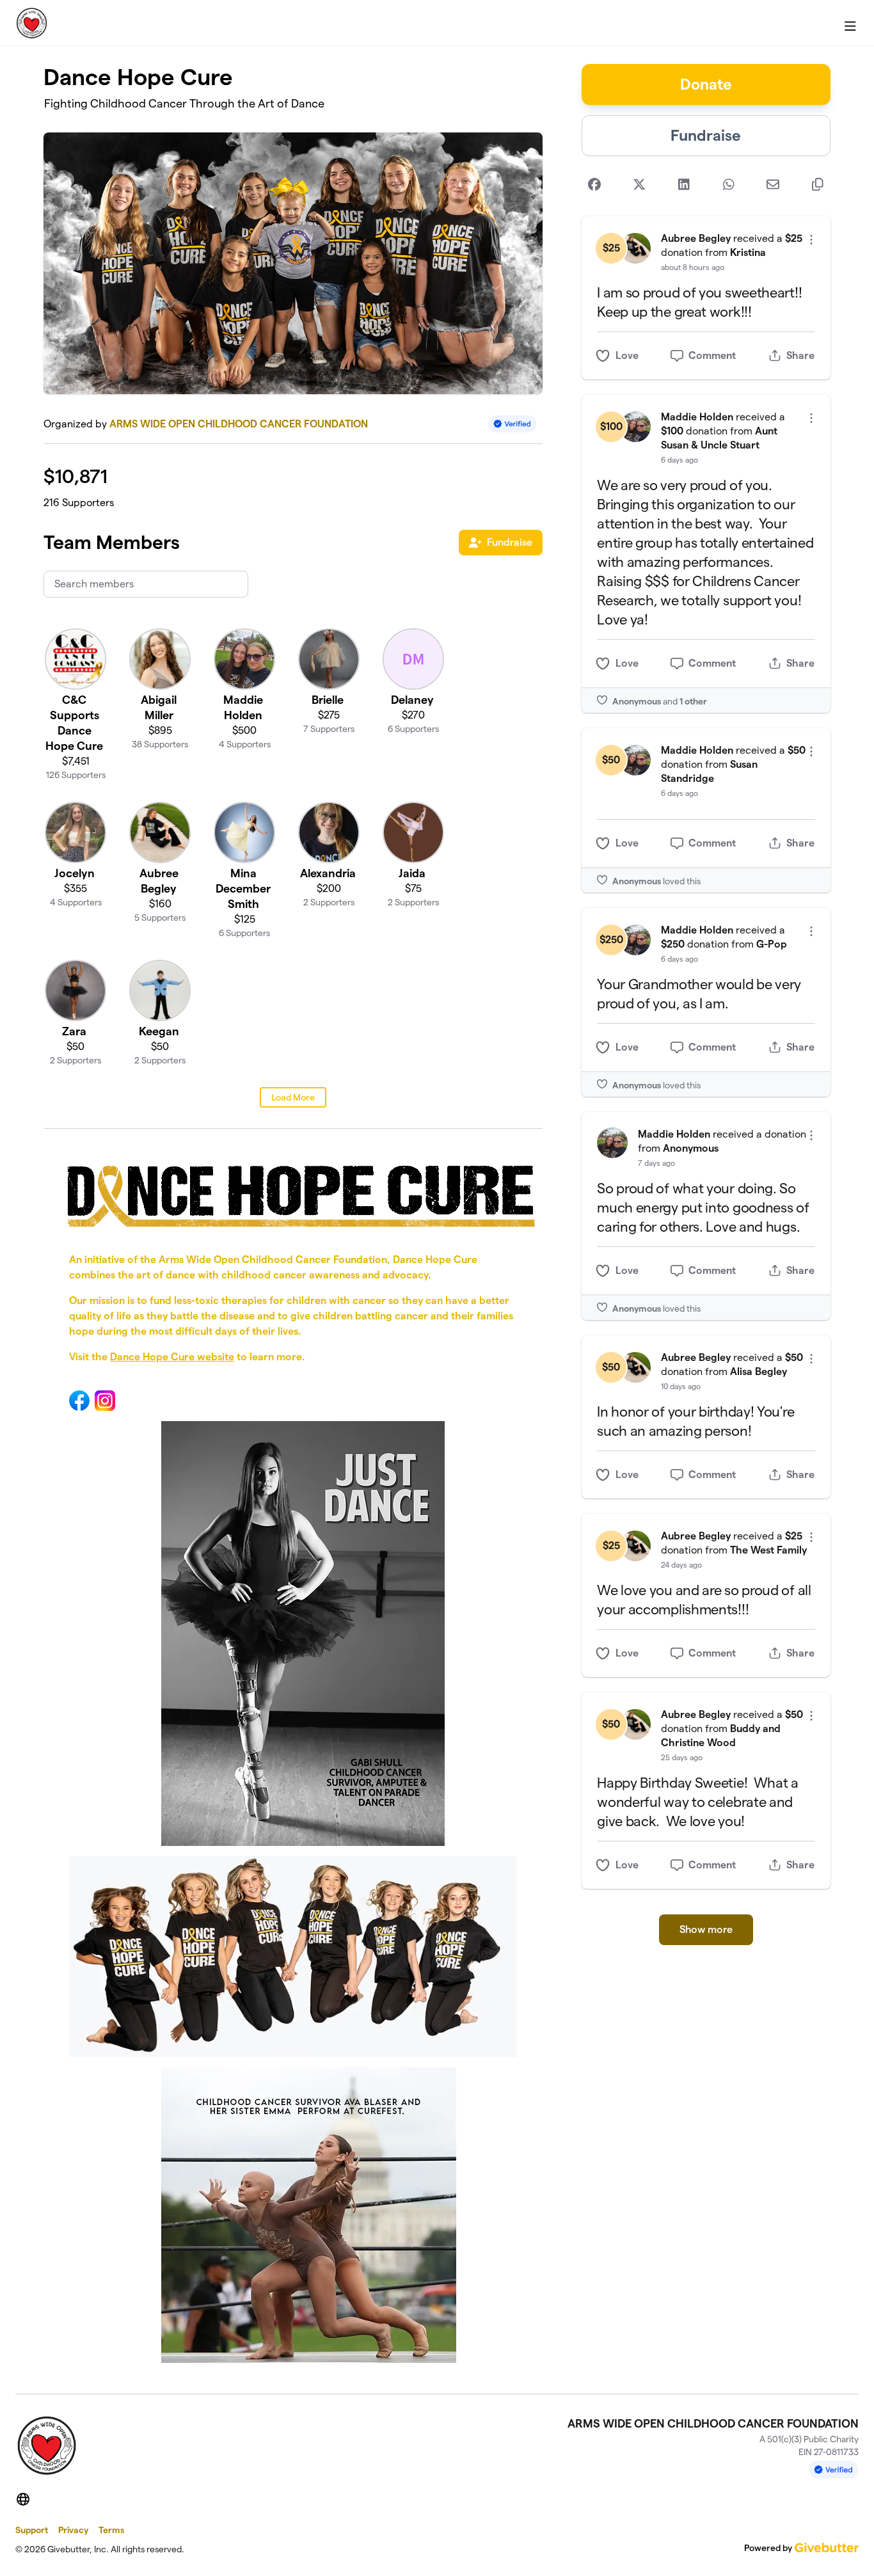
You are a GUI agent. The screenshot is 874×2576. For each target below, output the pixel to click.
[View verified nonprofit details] (512, 424)
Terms (111, 2530)
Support (32, 2530)
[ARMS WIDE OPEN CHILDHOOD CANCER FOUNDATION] (32, 23)
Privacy (73, 2530)
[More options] (811, 240)
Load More (293, 1097)
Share (800, 355)
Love (627, 355)
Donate (706, 84)
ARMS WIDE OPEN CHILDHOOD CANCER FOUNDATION (239, 424)
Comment (712, 355)
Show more (706, 1929)
